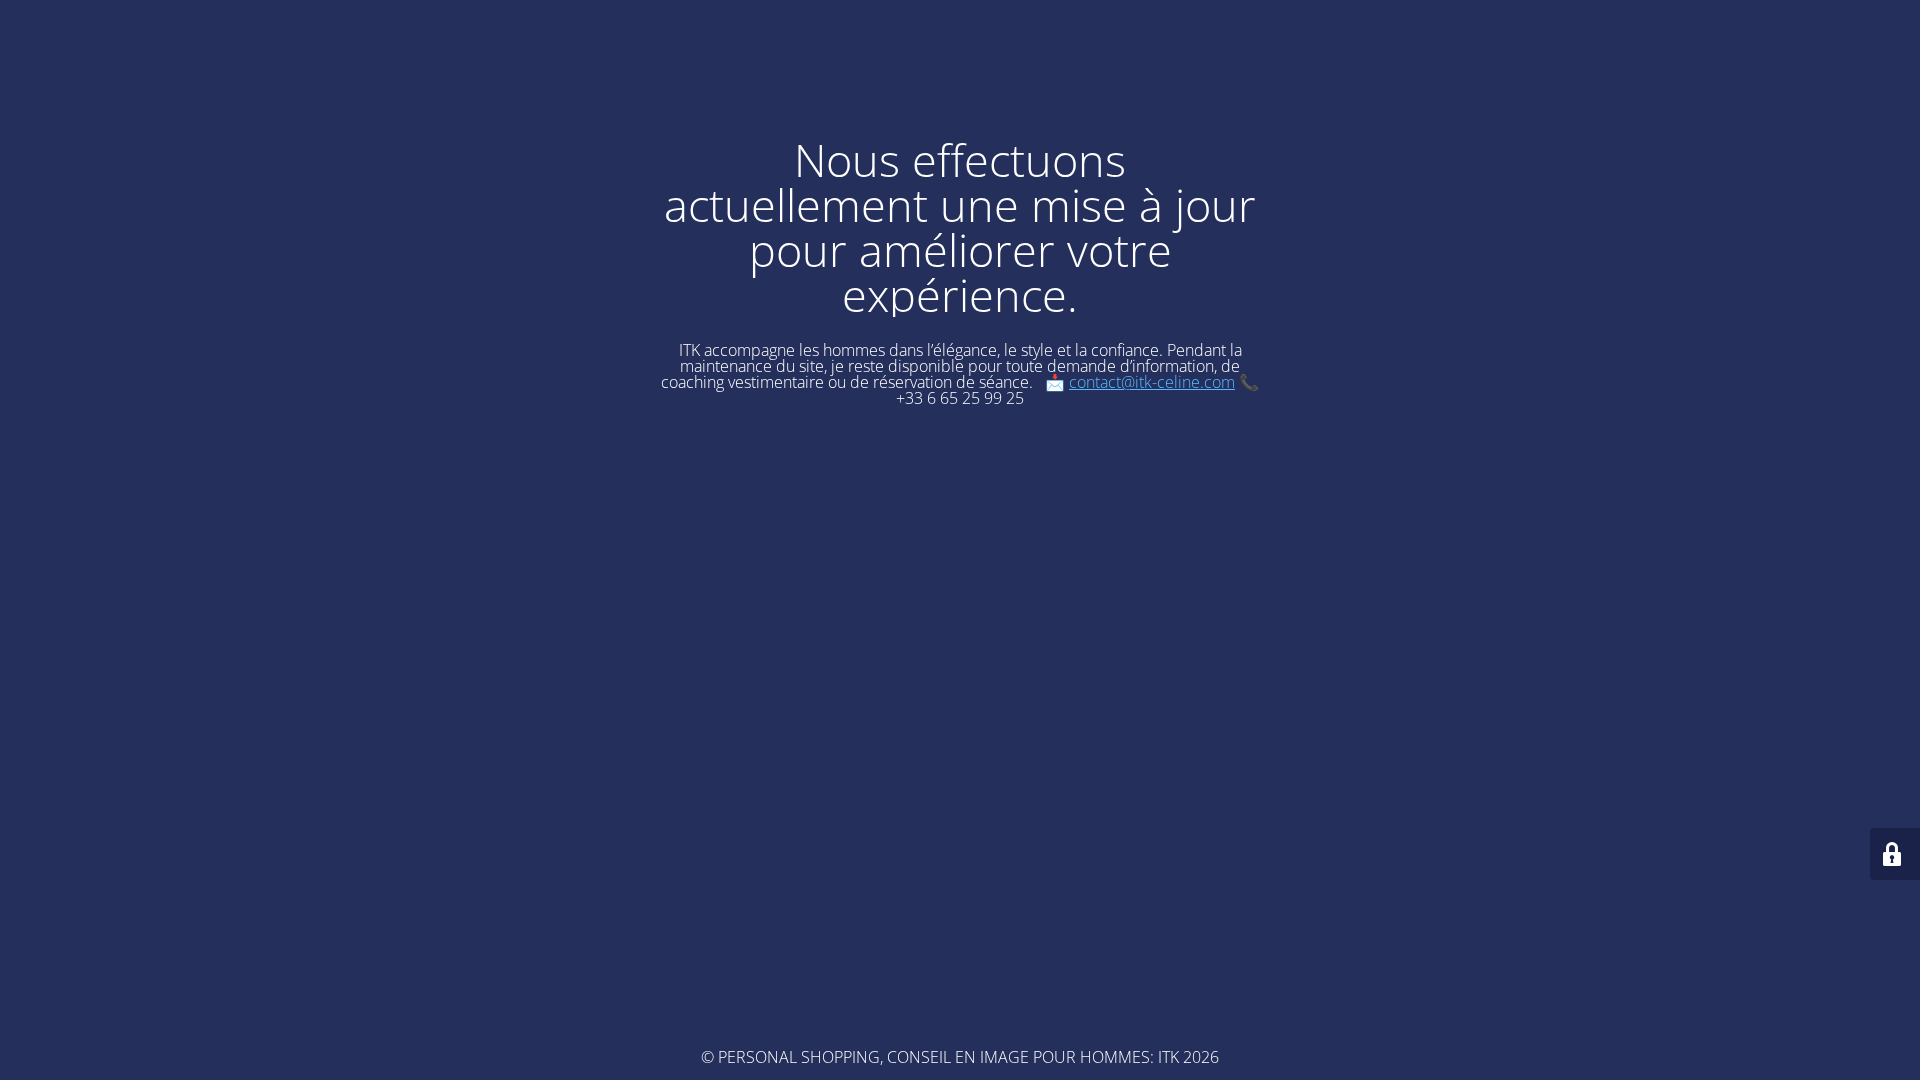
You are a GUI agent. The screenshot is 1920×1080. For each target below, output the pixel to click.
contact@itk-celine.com (1152, 382)
